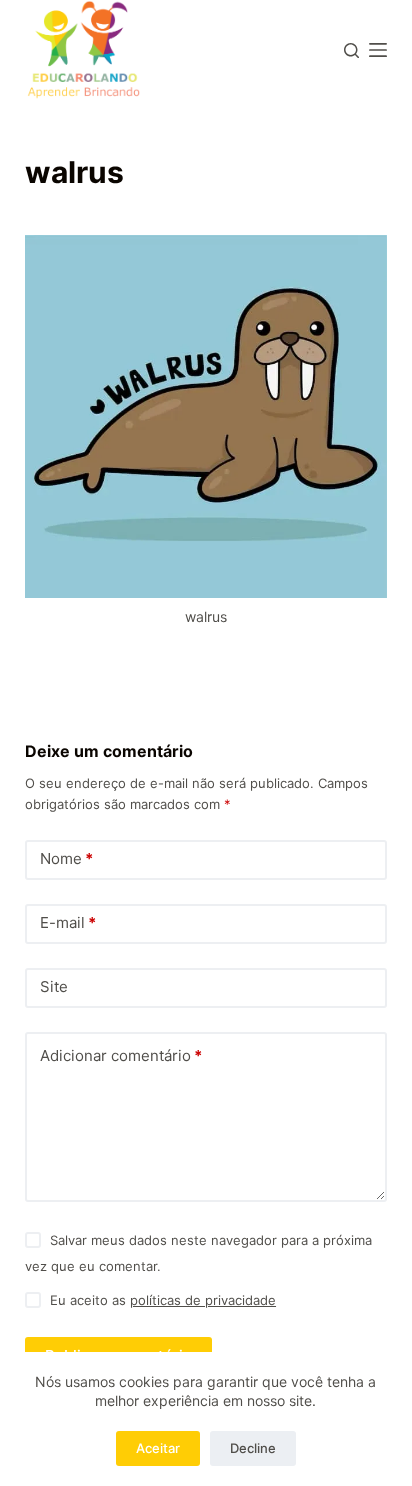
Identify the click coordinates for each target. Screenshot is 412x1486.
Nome (66, 858)
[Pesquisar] (351, 50)
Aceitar (158, 1448)
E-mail (68, 922)
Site (54, 986)
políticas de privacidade (203, 1300)
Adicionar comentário (121, 1055)
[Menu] (378, 50)
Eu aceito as (163, 1300)
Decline (253, 1448)
